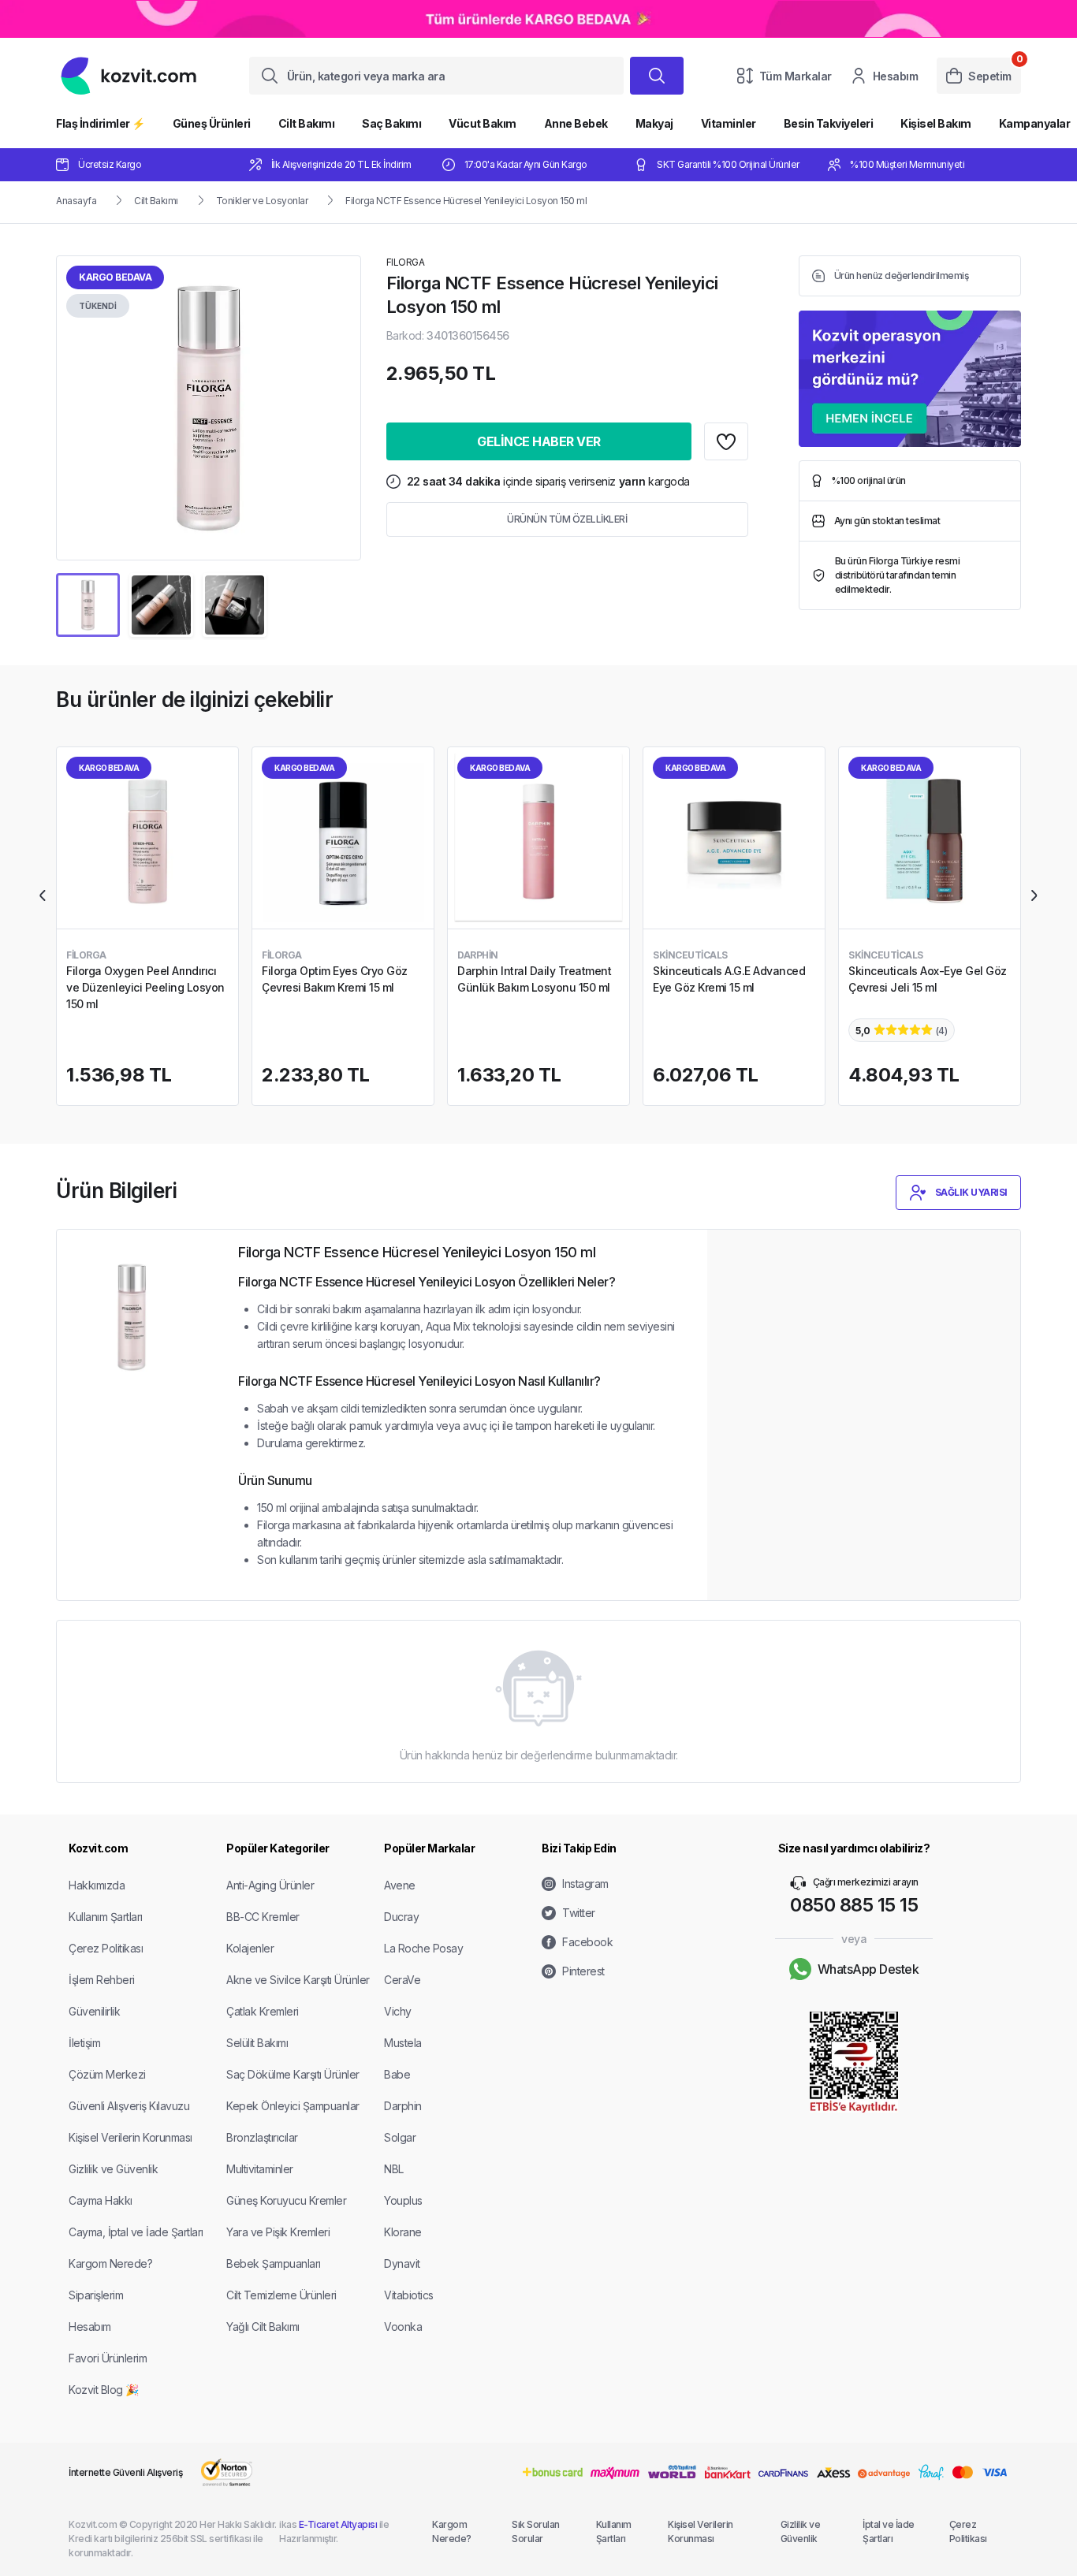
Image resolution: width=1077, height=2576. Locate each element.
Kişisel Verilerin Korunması (130, 2137)
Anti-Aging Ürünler (270, 1885)
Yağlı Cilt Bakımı (263, 2327)
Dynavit (402, 2263)
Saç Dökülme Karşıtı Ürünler (293, 2074)
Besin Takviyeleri (829, 123)
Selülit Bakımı (257, 2043)
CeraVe (402, 1980)
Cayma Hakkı (101, 2200)
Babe (397, 2074)
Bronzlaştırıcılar (262, 2137)
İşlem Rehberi (102, 1980)
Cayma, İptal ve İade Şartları (136, 2232)
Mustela (403, 2043)
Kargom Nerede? (110, 2263)
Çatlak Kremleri (263, 2011)
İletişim (84, 2043)
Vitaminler (729, 123)
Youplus (403, 2200)
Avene (400, 1885)
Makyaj (654, 123)
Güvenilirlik (94, 2011)
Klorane (403, 2232)
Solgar (400, 2137)
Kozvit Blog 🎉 (104, 2390)
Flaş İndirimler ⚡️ (101, 123)
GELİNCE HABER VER (539, 441)
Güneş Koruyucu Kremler (286, 2200)
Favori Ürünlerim (108, 2358)
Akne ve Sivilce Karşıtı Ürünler (298, 1980)
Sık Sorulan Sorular (536, 2531)
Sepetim (990, 76)
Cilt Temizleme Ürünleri (281, 2295)
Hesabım (896, 76)
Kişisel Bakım (936, 123)
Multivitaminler (260, 2169)
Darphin (403, 2106)
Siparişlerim (96, 2295)
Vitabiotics (409, 2295)
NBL (394, 2169)
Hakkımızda (97, 1885)
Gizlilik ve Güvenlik (113, 2169)
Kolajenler (250, 1948)
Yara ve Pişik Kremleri (278, 2232)
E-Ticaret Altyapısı (338, 2524)
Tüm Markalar (796, 76)
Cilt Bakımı (307, 123)
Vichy (398, 2011)
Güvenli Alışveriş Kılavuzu (129, 2106)
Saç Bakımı (391, 123)
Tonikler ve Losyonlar (262, 201)
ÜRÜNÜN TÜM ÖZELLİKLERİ (567, 519)
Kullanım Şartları (106, 1917)
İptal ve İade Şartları (889, 2531)
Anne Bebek (576, 123)
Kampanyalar (1035, 123)
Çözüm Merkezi (107, 2074)
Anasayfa (76, 201)
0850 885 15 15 (854, 1905)
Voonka (403, 2327)
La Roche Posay (423, 1948)
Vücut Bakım (483, 123)
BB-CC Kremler (263, 1917)
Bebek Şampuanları (274, 2263)
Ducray (401, 1917)
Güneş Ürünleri (212, 123)
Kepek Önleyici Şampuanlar (293, 2106)
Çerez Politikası (106, 1948)
